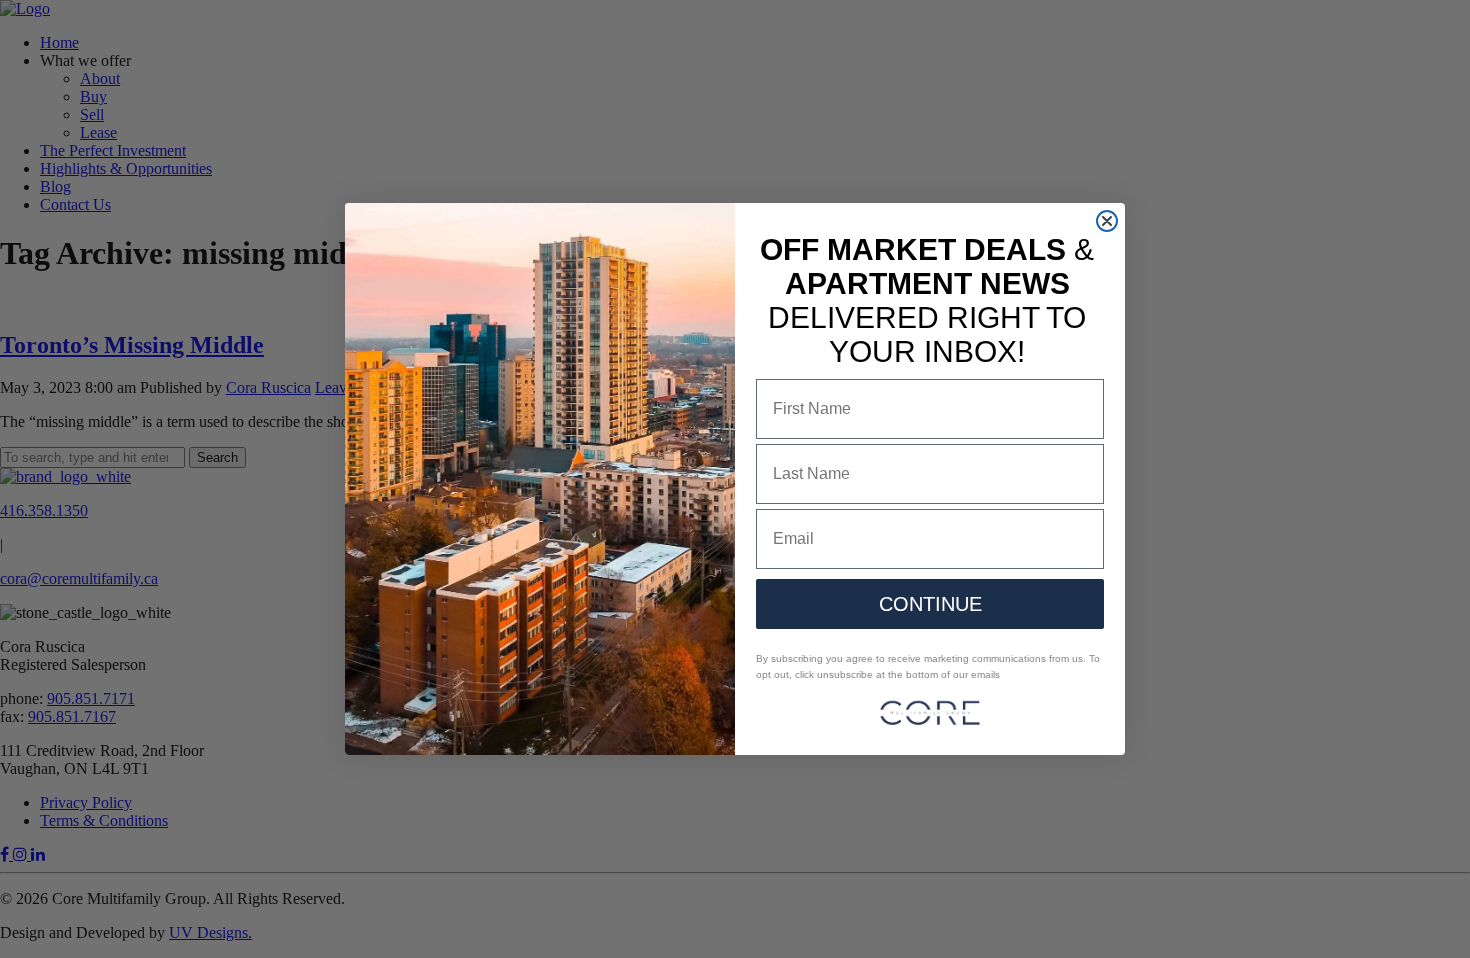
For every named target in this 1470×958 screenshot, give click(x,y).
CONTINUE (930, 604)
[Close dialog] (1107, 221)
